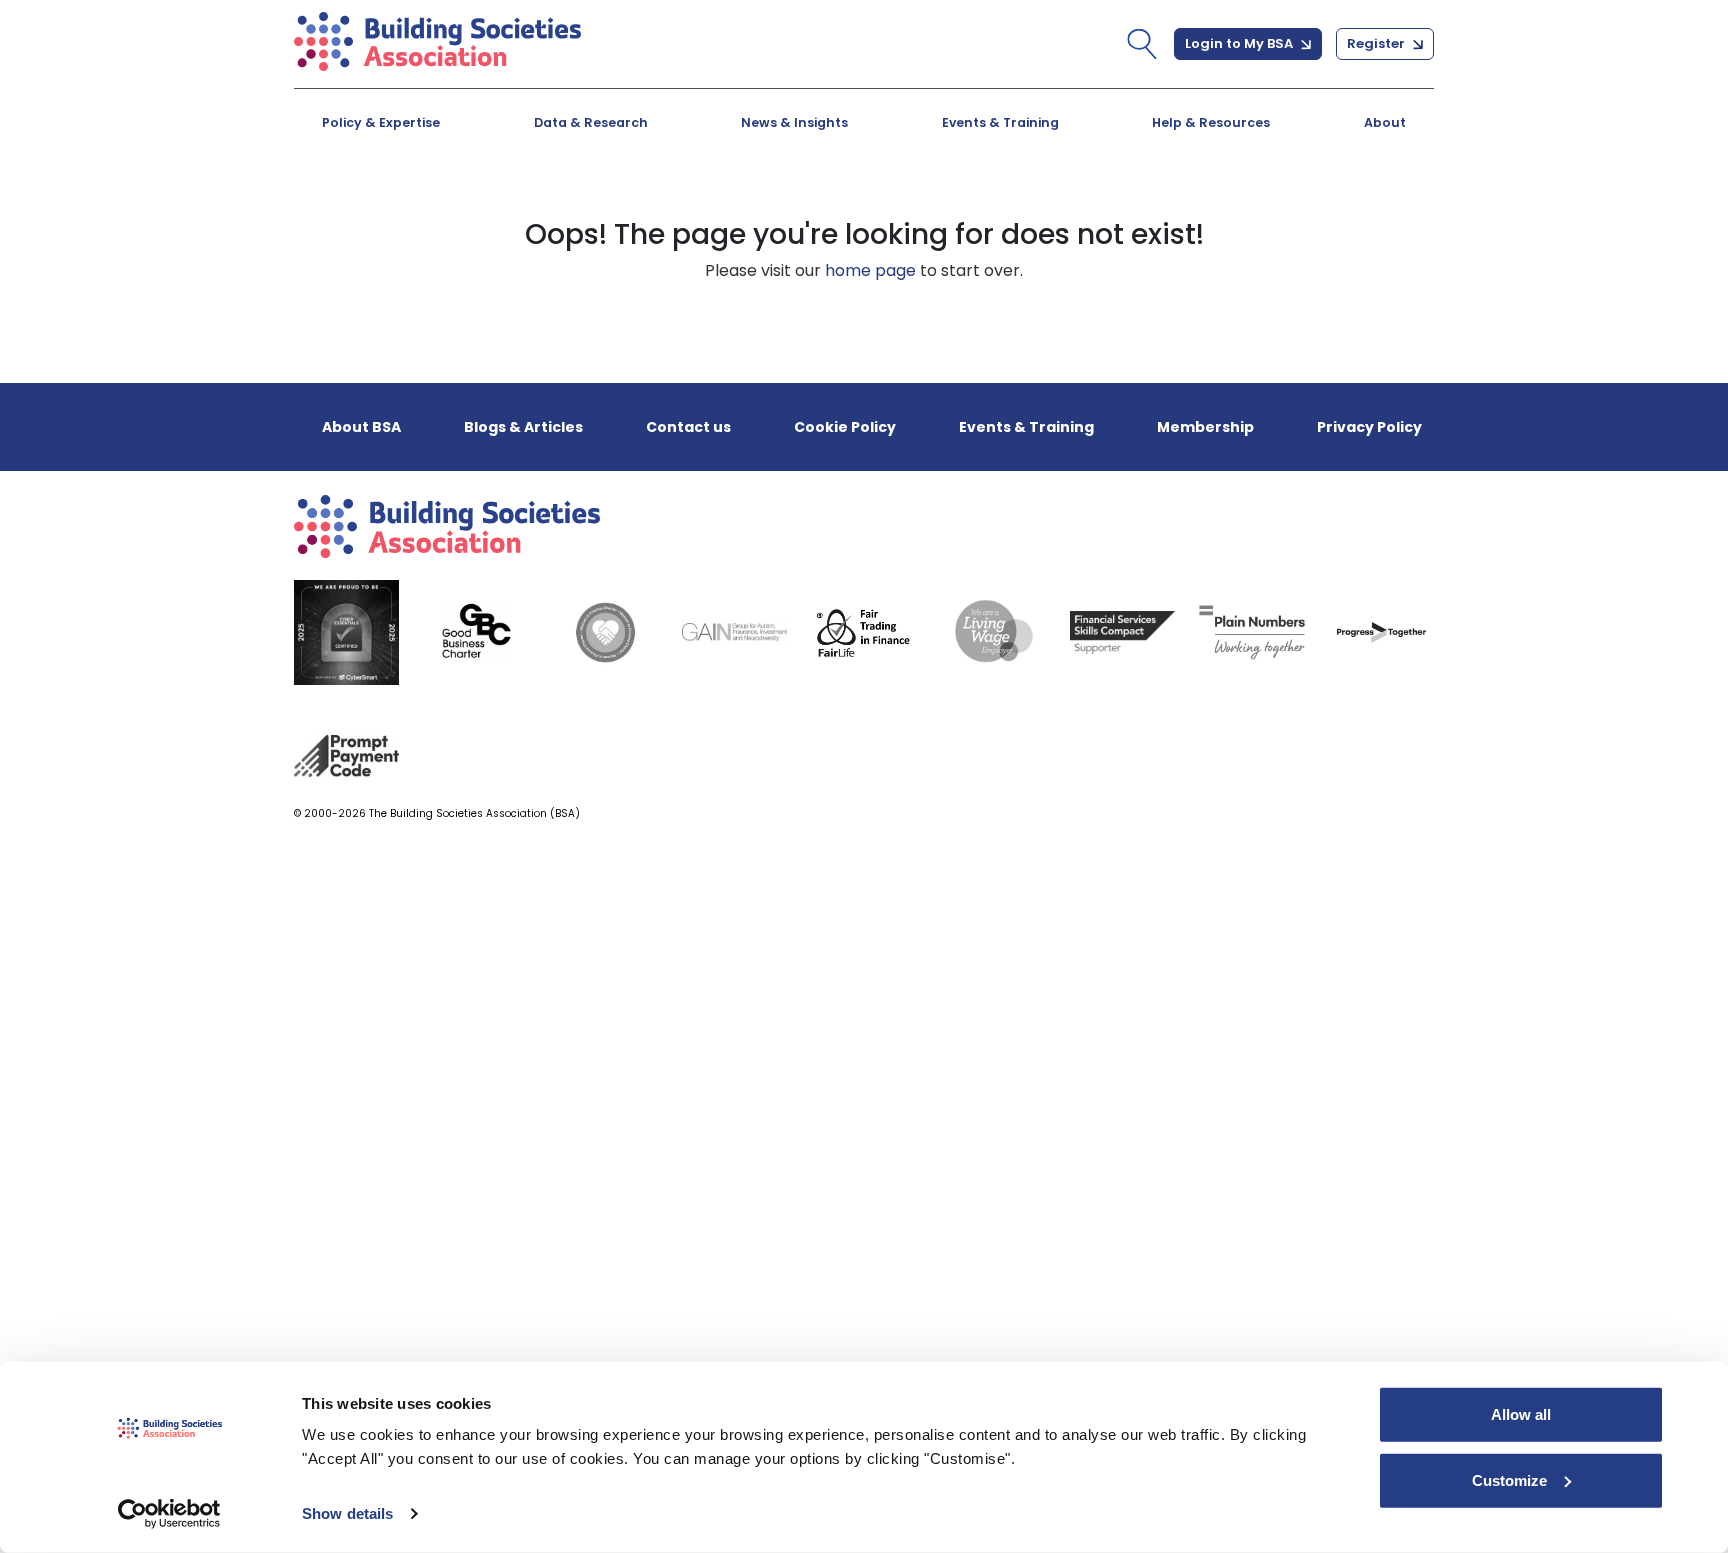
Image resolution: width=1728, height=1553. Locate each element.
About (1385, 122)
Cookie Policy (845, 427)
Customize (1509, 1479)
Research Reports (1131, 204)
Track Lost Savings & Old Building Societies (839, 214)
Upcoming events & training (463, 204)
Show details (347, 1513)
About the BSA (405, 204)
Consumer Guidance (431, 204)
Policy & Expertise (381, 122)
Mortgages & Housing (436, 204)
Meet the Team (1120, 204)
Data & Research (591, 122)
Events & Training (1000, 122)
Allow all (1521, 1414)
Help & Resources (1211, 122)
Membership (1205, 427)
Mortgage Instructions (1151, 204)
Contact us (688, 427)
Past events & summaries (1164, 204)
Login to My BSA (1240, 43)
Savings (733, 204)
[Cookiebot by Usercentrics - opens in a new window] (169, 1514)
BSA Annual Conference (800, 204)
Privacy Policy (1369, 427)
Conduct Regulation (1142, 204)
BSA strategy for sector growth (831, 204)
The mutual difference (438, 204)
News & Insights (794, 122)
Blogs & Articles (411, 204)
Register (1377, 43)
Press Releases (763, 204)
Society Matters (1123, 204)
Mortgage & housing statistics (830, 204)
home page (870, 270)
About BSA (361, 427)
